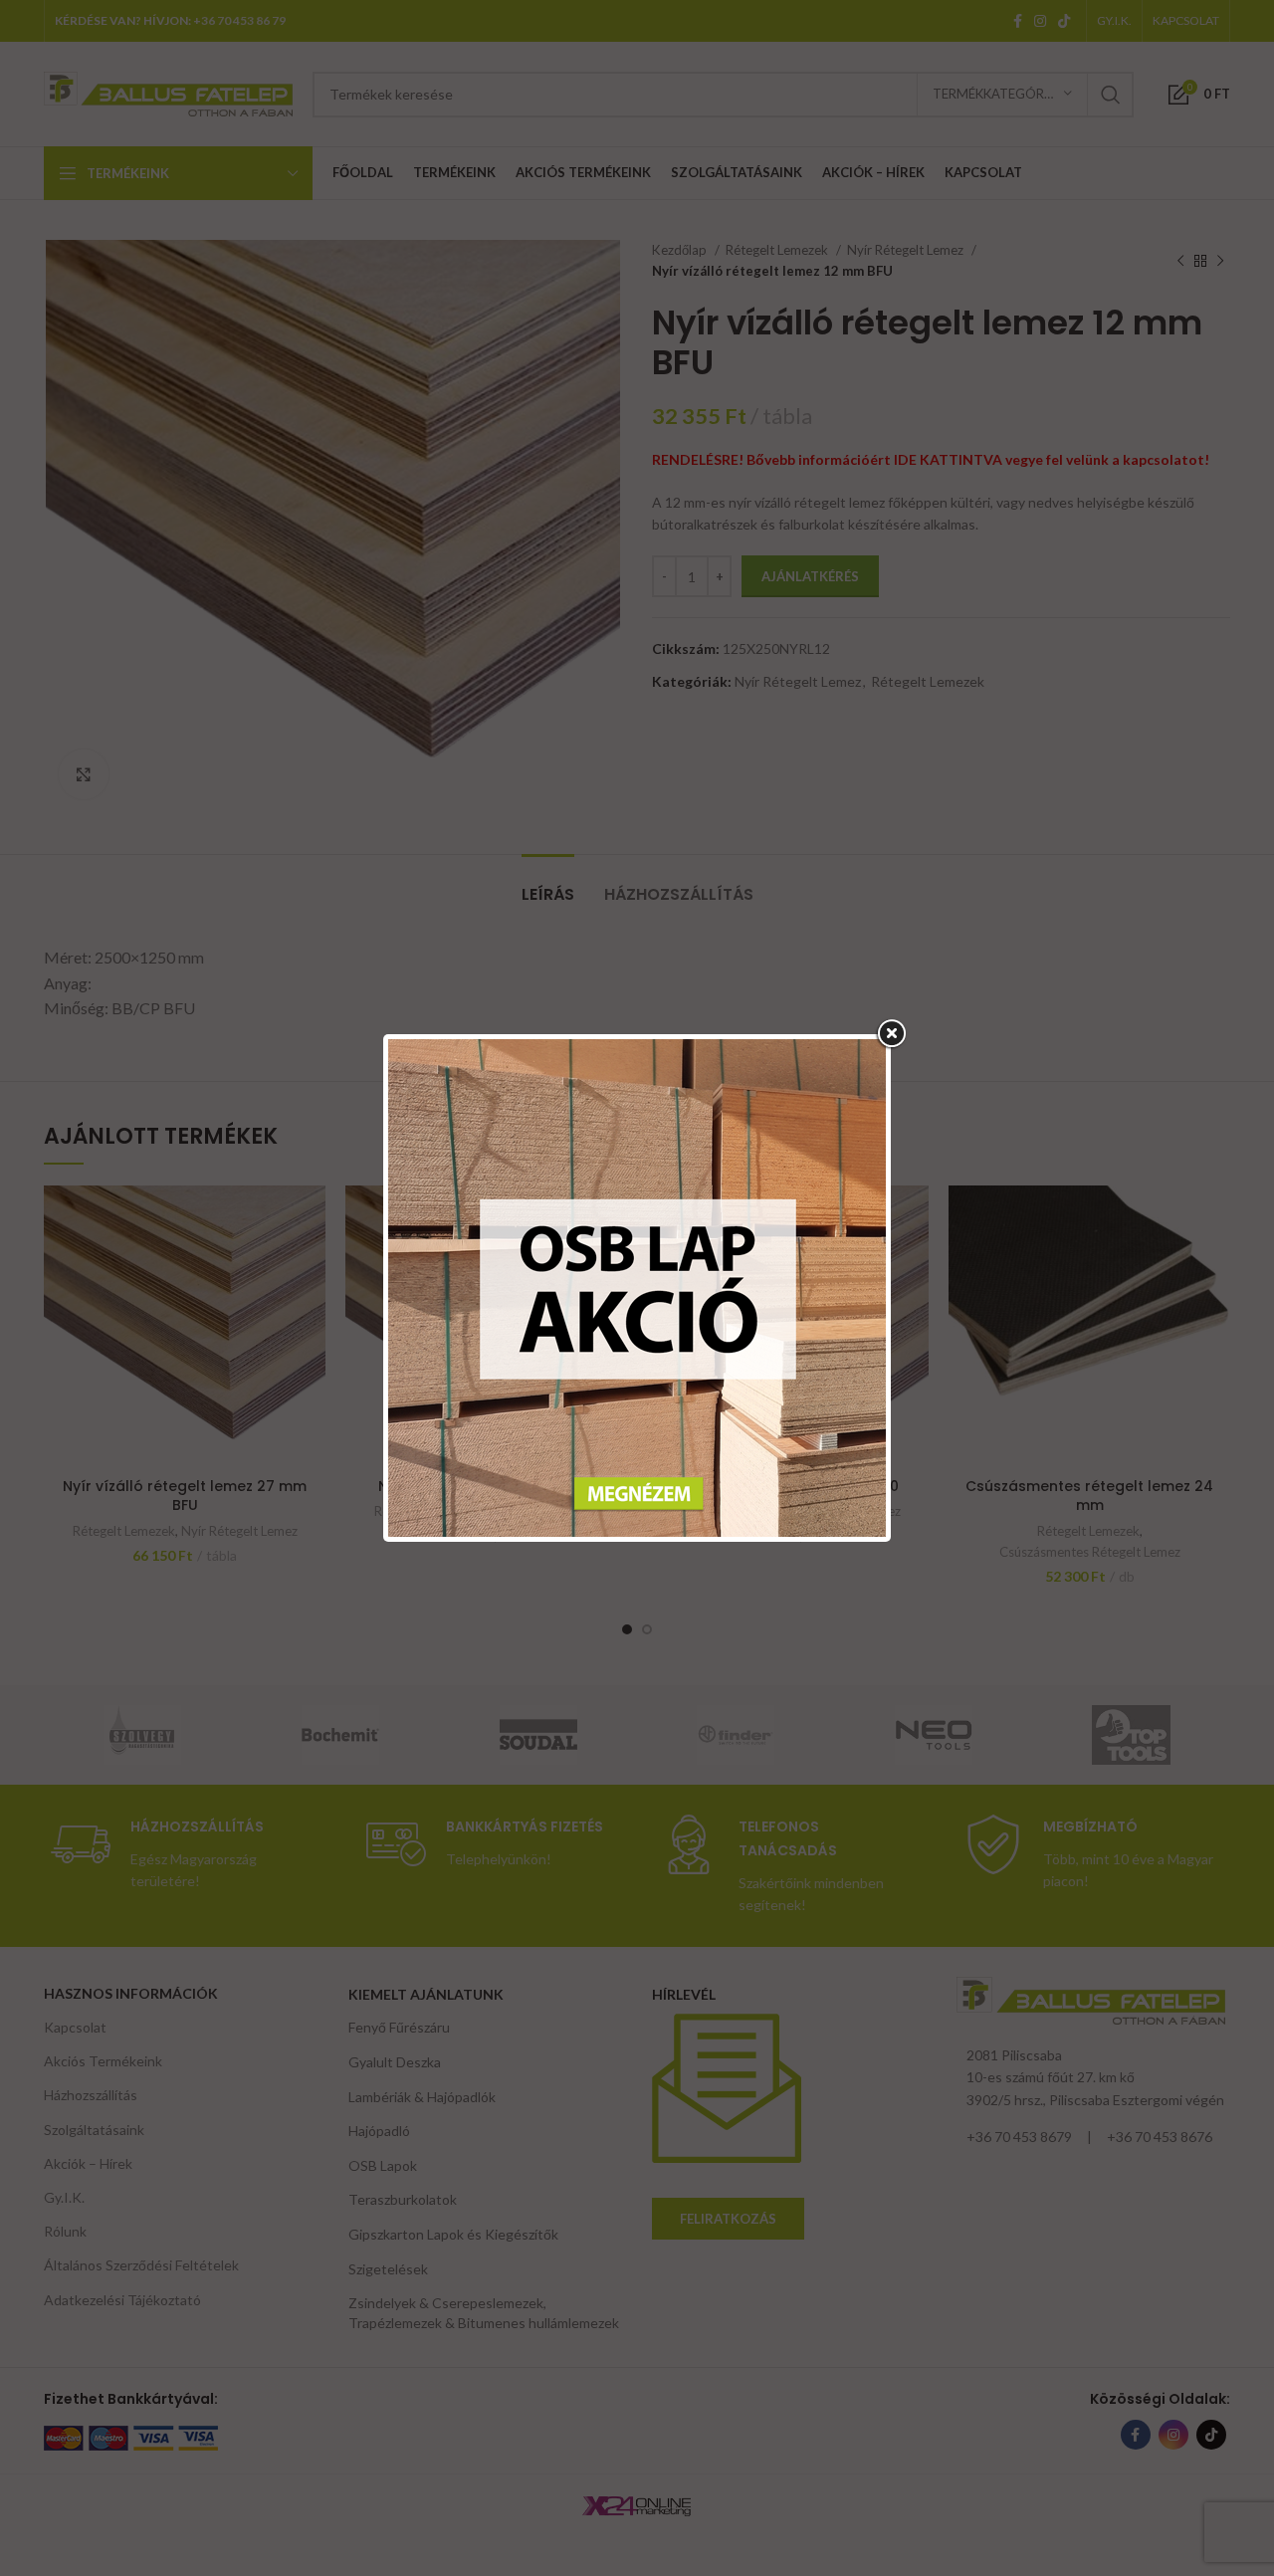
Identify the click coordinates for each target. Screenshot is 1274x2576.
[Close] (891, 1034)
